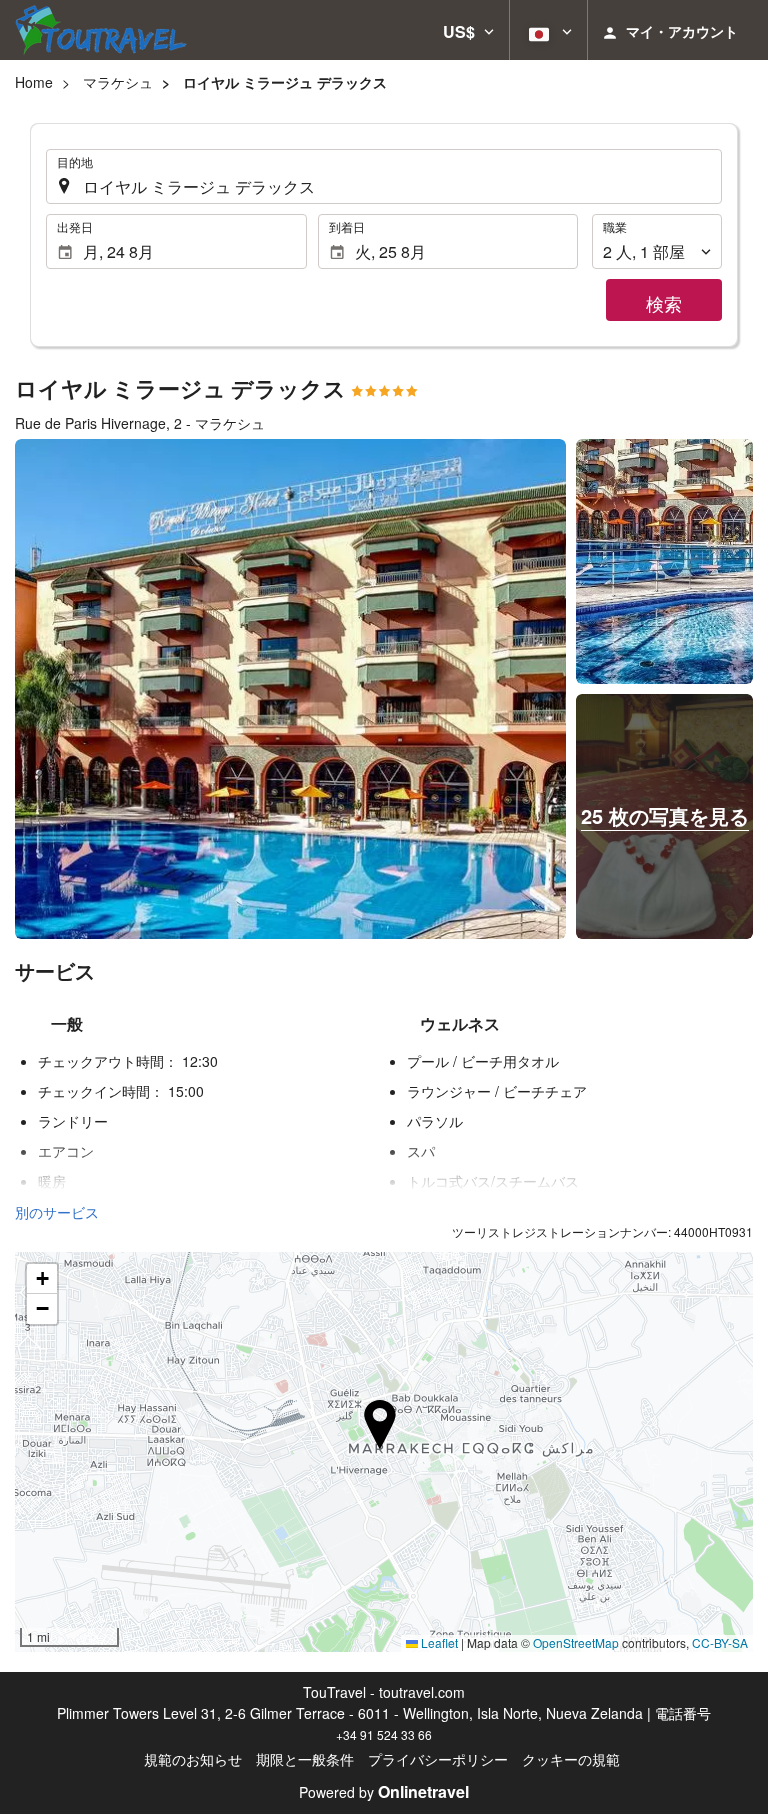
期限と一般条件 (305, 1759)
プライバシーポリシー (438, 1759)
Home (34, 82)
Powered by (384, 1792)
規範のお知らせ (193, 1759)
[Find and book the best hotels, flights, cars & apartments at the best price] (101, 30)
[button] (468, 30)
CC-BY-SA (720, 1642)
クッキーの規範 (571, 1759)
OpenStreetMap (576, 1642)
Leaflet (438, 1642)
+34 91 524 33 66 (384, 1734)
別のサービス (57, 1212)
